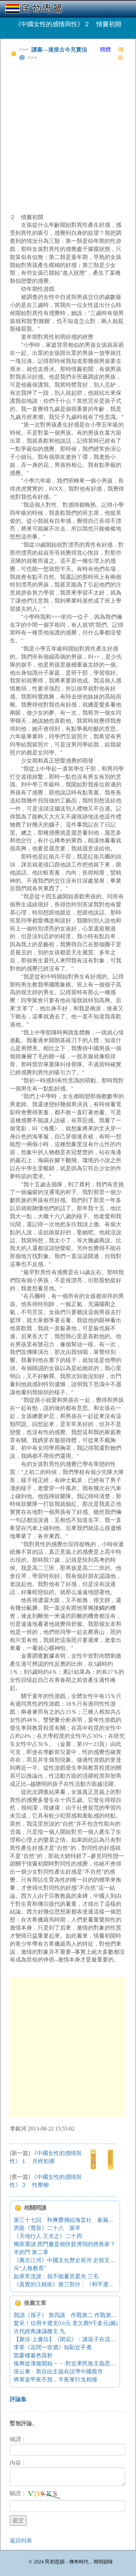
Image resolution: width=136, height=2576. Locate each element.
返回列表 (21, 2540)
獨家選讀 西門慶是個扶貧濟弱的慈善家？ (65, 2244)
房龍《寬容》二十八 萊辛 (47, 2228)
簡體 (105, 50)
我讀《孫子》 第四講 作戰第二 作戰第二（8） (72, 2315)
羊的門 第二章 (31, 2252)
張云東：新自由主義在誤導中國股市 (58, 2371)
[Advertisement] (68, 138)
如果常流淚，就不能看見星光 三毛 (56, 2276)
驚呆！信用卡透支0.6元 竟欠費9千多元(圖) (66, 2323)
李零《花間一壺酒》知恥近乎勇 (53, 2347)
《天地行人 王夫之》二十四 (48, 2236)
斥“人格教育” (30, 2268)
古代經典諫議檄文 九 (39, 2331)
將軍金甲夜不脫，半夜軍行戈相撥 (55, 2380)
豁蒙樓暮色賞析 (33, 2355)
